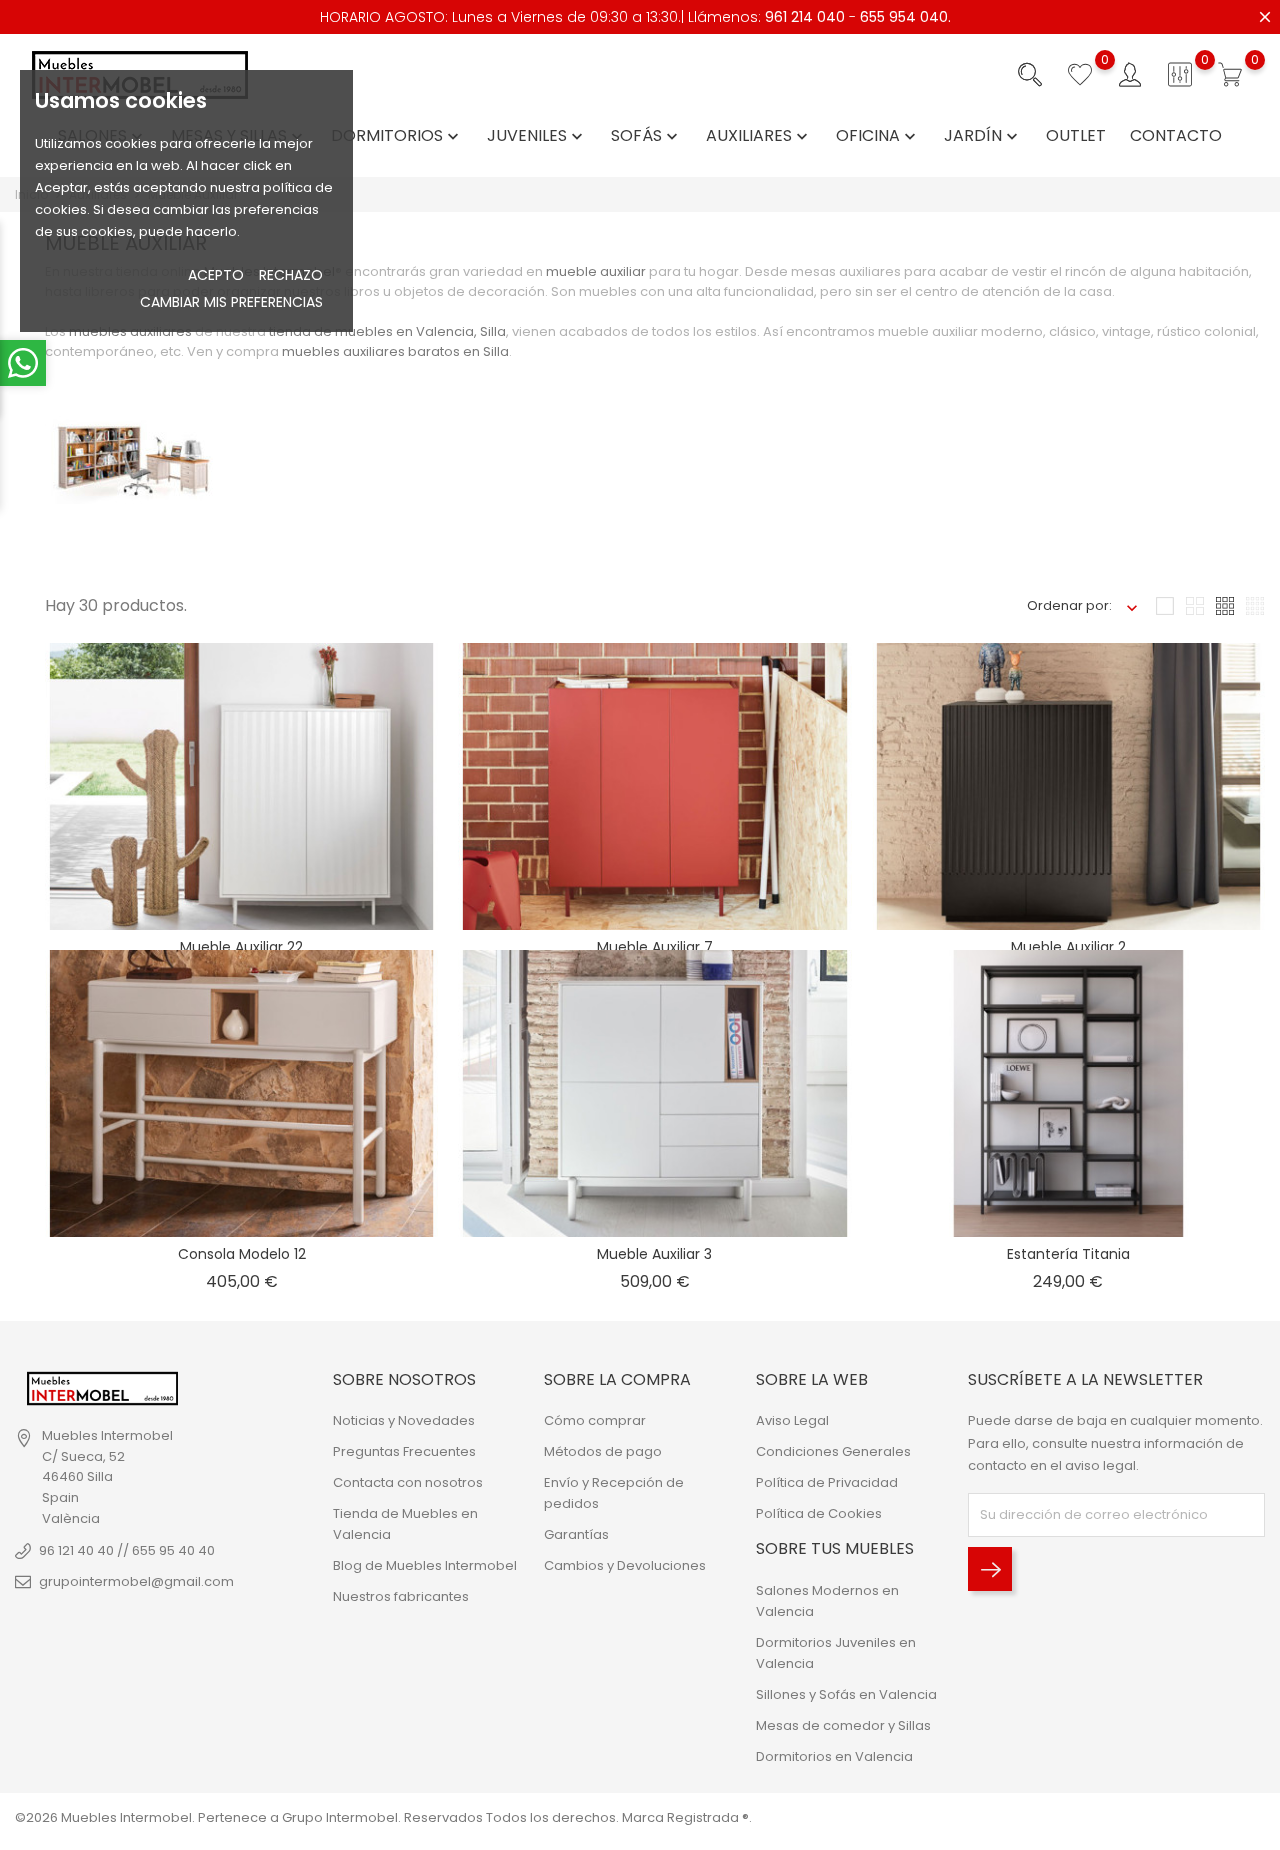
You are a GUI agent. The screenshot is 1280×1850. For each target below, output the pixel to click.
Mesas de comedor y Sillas (843, 1725)
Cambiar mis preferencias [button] (231, 302)
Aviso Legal (792, 1420)
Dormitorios (397, 136)
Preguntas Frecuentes (404, 1451)
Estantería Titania (1068, 1254)
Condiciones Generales (833, 1451)
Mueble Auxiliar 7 (655, 947)
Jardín (983, 136)
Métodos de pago (603, 1451)
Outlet (1076, 136)
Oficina (878, 136)
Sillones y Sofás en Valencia (846, 1694)
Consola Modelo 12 (242, 1254)
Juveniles (537, 136)
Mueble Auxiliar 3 (654, 1254)
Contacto (1176, 136)
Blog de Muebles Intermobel (425, 1565)
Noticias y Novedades (404, 1420)
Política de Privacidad (827, 1482)
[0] (1080, 75)
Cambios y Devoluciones (625, 1565)
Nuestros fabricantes (401, 1596)
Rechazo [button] (291, 275)
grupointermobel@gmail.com (136, 1581)
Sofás (646, 136)
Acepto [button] (216, 275)
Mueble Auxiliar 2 (1068, 947)
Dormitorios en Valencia (834, 1756)
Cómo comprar (595, 1420)
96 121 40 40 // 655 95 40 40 (127, 1550)
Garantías (576, 1534)
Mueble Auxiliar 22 (241, 947)
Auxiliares (759, 136)
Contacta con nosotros (408, 1482)
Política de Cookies (819, 1513)
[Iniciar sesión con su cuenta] (1130, 75)
